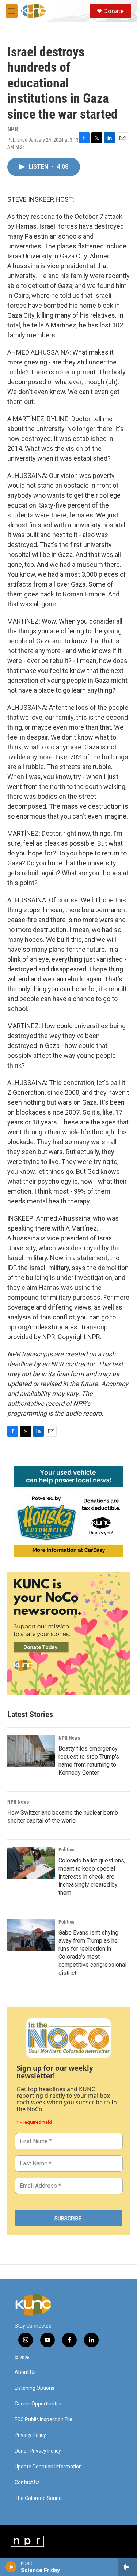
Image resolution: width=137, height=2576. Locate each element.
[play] (11, 2567)
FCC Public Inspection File (43, 2420)
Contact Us (27, 2483)
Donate (114, 11)
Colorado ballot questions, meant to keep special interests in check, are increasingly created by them (92, 1877)
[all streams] (127, 2567)
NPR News (69, 1738)
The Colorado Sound (38, 2498)
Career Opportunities (39, 2404)
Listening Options (35, 2388)
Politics (66, 1850)
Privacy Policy (30, 2435)
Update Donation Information (48, 2467)
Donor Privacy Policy (38, 2451)
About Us (25, 2372)
